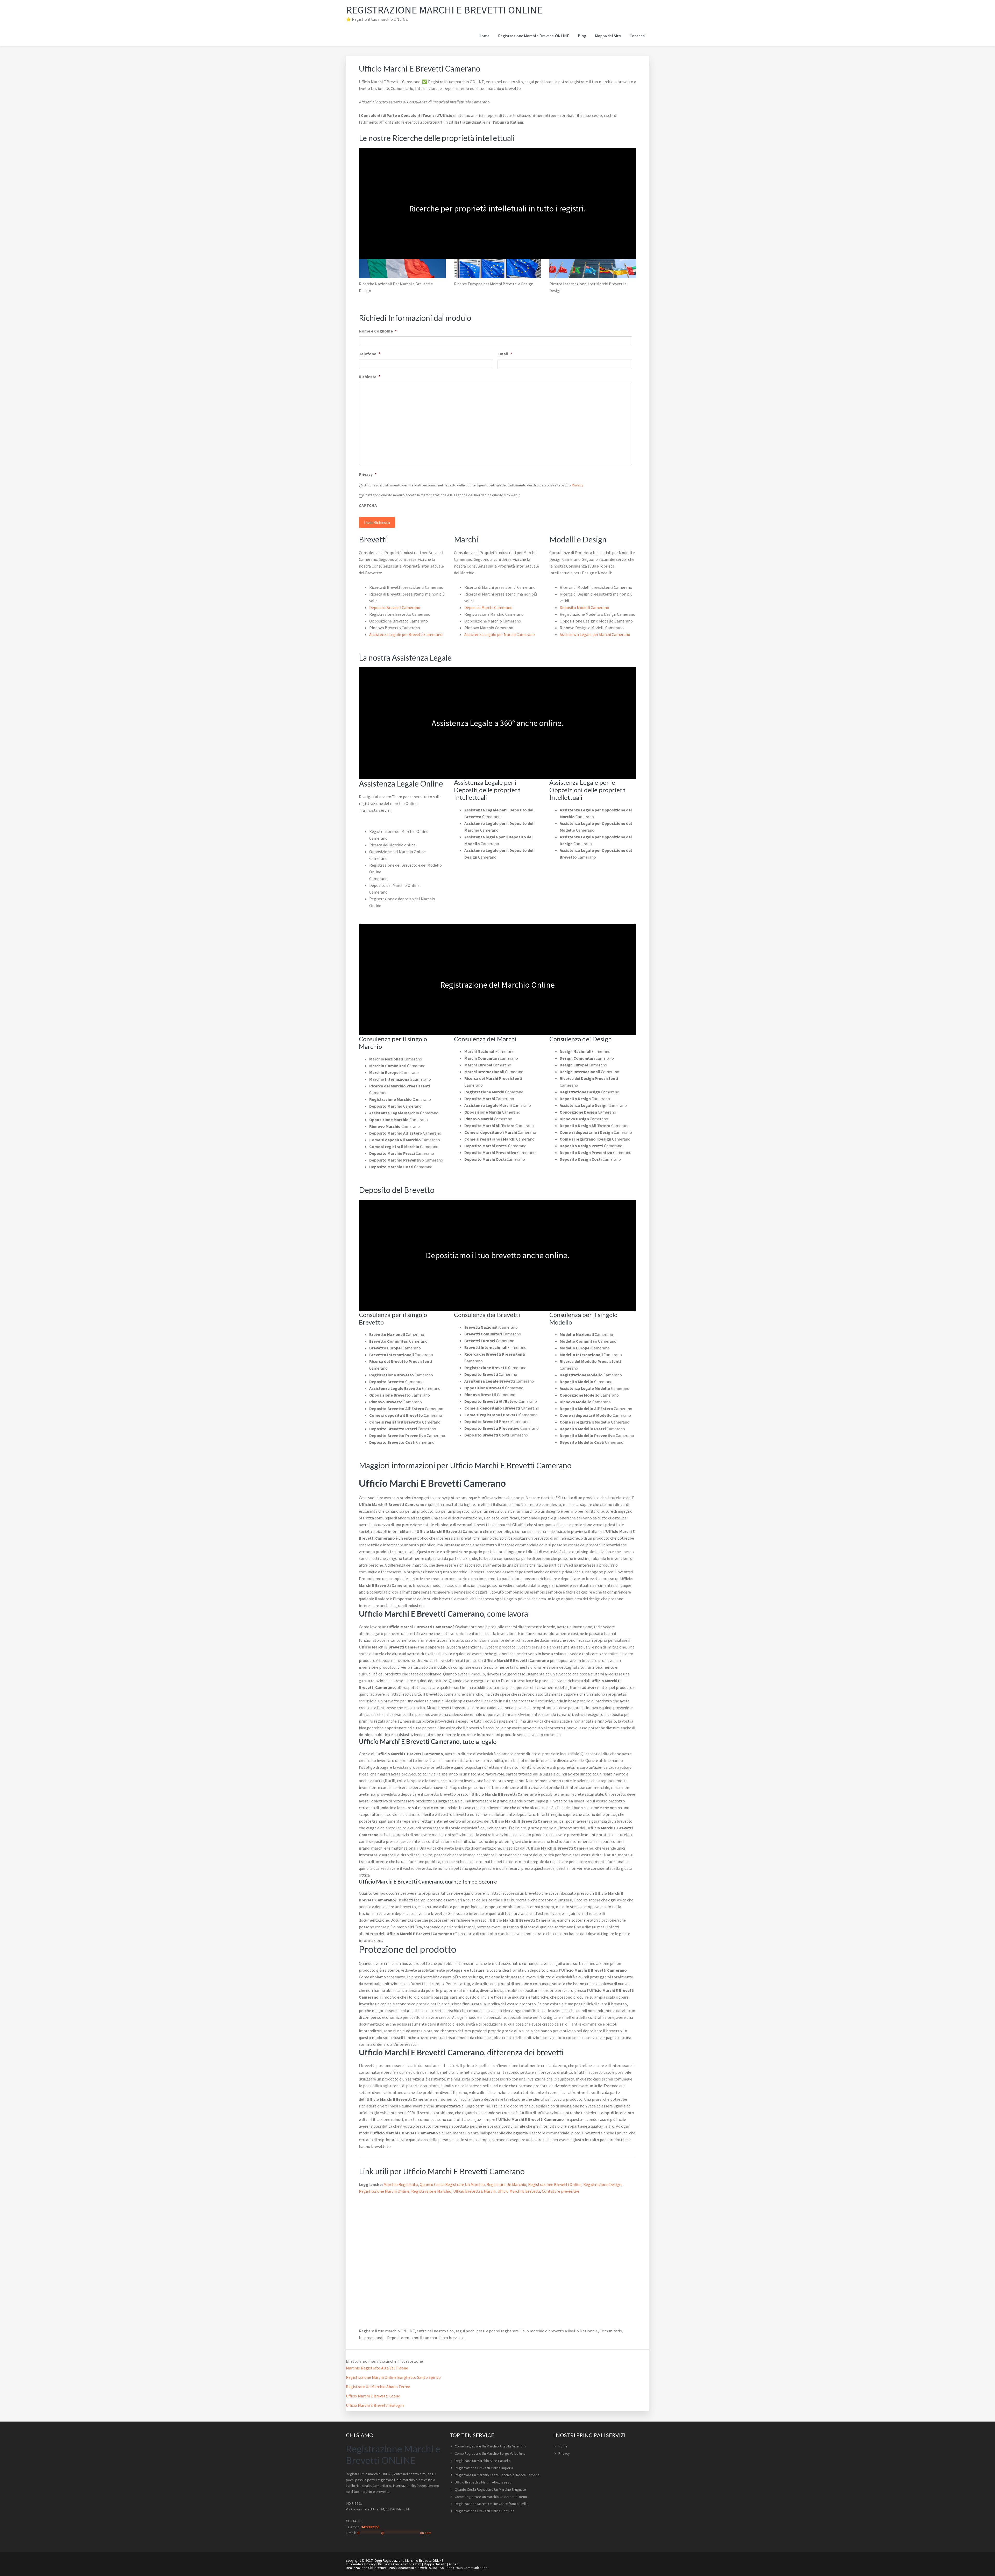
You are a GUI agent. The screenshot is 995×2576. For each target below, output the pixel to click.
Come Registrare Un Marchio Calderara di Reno (491, 2497)
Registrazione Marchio (431, 2191)
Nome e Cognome (378, 331)
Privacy (368, 474)
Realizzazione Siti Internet (366, 2568)
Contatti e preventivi (560, 2191)
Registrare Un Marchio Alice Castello (483, 2461)
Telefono (370, 354)
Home (563, 2446)
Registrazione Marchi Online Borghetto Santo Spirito (393, 2377)
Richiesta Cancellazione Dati (400, 2564)
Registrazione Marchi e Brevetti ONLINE (444, 10)
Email (505, 354)
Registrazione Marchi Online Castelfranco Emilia (492, 2504)
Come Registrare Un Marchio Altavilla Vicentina (491, 2446)
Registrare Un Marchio (506, 2184)
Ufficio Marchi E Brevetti (519, 2191)
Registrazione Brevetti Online (555, 2184)
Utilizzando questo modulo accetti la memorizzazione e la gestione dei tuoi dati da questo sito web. (442, 495)
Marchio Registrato (401, 2184)
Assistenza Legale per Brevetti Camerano (406, 634)
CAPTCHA (368, 505)
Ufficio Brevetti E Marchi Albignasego (483, 2482)
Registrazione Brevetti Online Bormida (485, 2511)
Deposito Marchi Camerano (488, 607)
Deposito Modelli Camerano (584, 607)
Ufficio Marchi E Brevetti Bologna (375, 2405)
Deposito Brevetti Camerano (395, 607)
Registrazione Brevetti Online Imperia (484, 2468)
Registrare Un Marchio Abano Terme (378, 2387)
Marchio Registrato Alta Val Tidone (377, 2368)
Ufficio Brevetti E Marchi (474, 2191)
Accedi (454, 2564)
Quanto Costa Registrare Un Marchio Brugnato (490, 2489)
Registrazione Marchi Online (384, 2191)
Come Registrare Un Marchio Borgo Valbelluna (490, 2453)
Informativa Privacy (361, 2564)
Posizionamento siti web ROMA (413, 2568)
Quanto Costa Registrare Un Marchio (452, 2184)
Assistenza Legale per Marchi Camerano (500, 634)
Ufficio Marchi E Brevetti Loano (373, 2396)
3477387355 (370, 2527)
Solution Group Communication (464, 2568)
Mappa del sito (435, 2564)
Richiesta (370, 377)
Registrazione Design (602, 2184)
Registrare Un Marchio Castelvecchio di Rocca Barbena (497, 2475)
